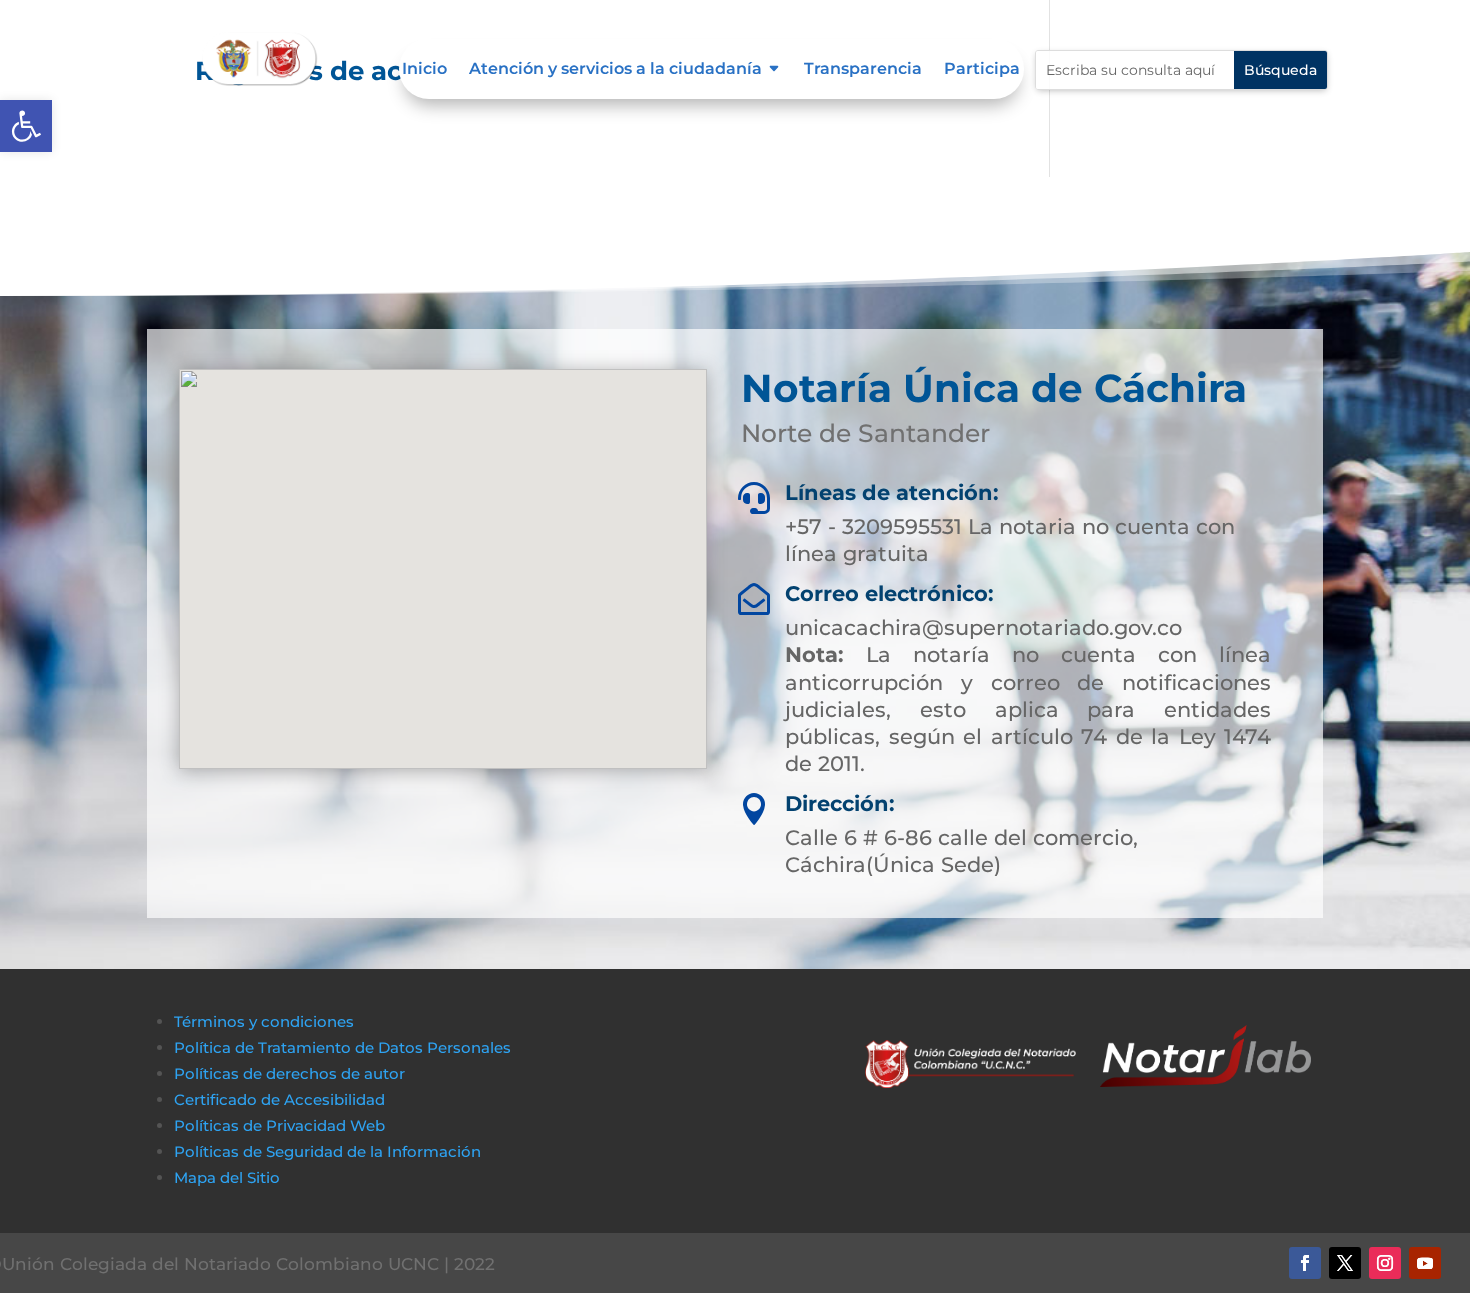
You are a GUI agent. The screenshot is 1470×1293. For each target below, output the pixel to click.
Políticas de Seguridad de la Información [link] (327, 1151)
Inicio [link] (424, 70)
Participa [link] (982, 70)
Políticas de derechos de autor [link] (289, 1073)
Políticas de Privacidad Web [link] (279, 1125)
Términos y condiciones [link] (264, 1021)
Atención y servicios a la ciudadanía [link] (615, 70)
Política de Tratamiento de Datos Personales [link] (342, 1047)
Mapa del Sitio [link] (229, 1177)
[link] (26, 126)
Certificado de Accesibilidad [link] (279, 1099)
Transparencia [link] (863, 70)
